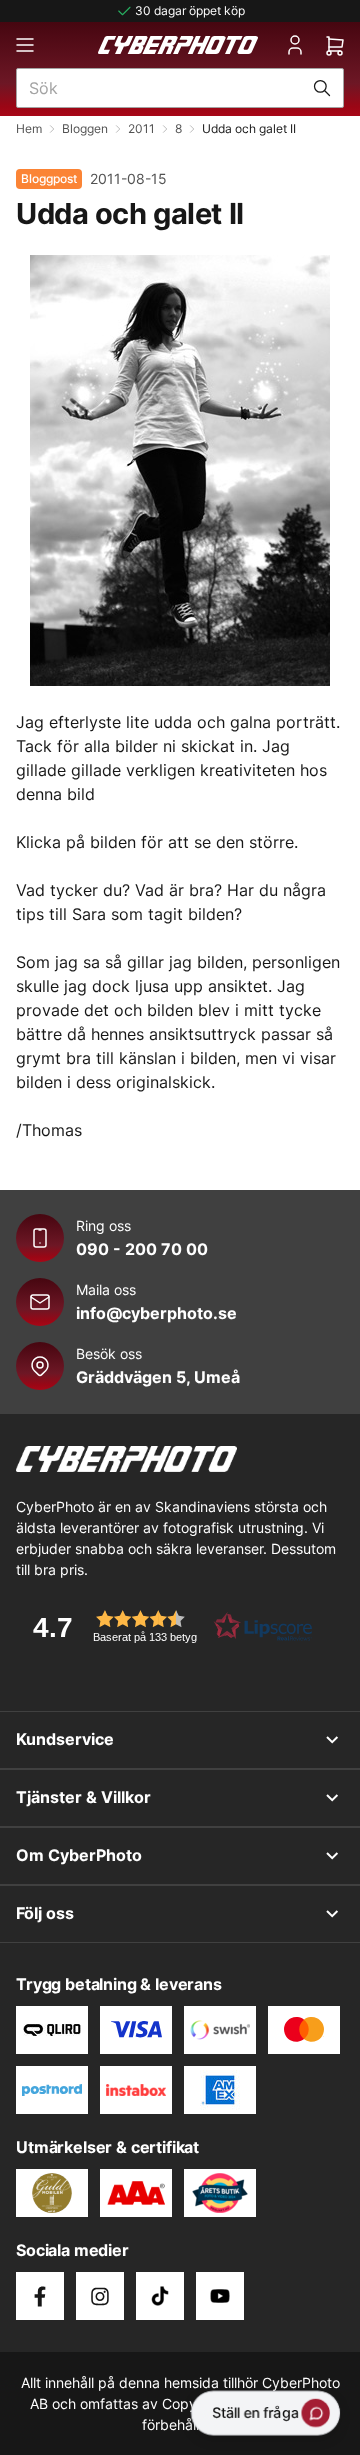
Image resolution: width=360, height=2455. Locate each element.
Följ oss (45, 1913)
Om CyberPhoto (79, 1855)
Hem (29, 128)
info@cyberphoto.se (156, 1313)
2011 (141, 128)
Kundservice (65, 1739)
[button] (166, 1626)
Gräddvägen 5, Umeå (158, 1377)
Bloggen (85, 128)
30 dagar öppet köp (190, 10)
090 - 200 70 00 (142, 1249)
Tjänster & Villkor (83, 1797)
